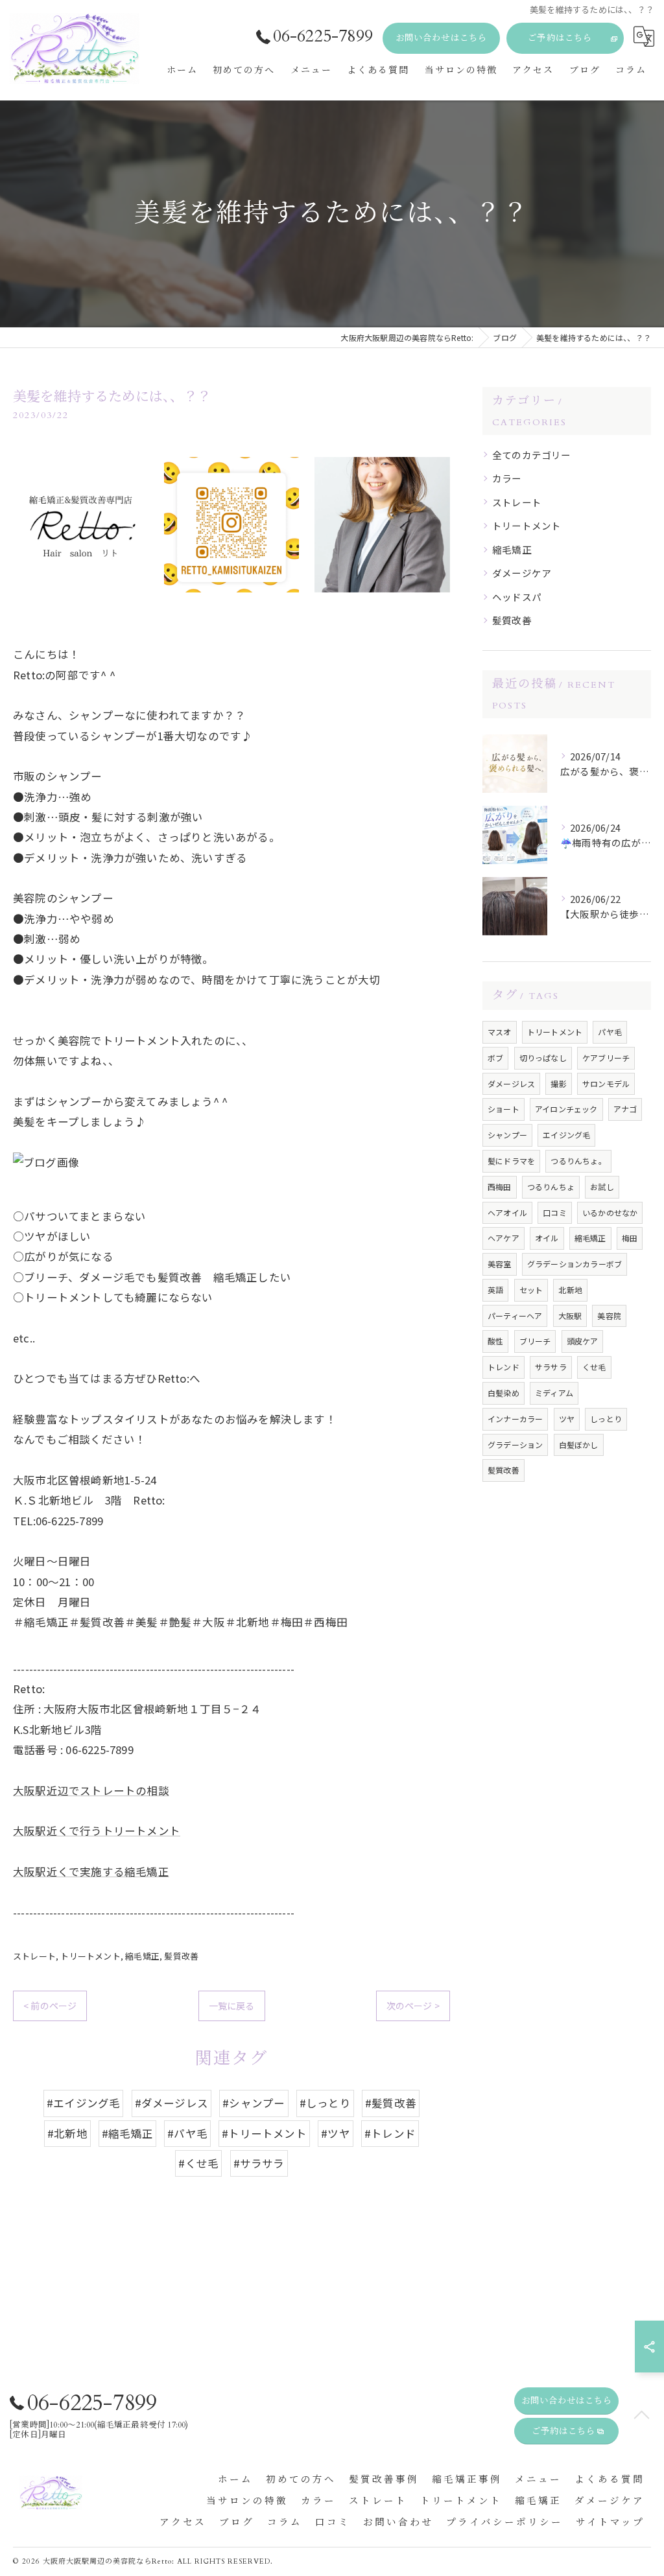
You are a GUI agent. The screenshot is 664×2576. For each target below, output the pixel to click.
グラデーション (515, 1445)
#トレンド (390, 2133)
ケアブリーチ (606, 1058)
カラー (507, 478)
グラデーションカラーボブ (575, 1264)
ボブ (495, 1058)
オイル (547, 1238)
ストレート (34, 1956)
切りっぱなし (543, 1058)
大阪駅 (570, 1316)
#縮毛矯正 (127, 2133)
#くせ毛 (198, 2163)
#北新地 (67, 2133)
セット (531, 1290)
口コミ (555, 1212)
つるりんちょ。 (578, 1161)
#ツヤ (336, 2133)
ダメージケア (522, 573)
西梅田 (500, 1187)
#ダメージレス (172, 2103)
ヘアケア (504, 1238)
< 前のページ (50, 2006)
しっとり (606, 1419)
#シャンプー (254, 2103)
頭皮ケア (583, 1341)
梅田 (630, 1238)
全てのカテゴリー (532, 455)
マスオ (500, 1032)
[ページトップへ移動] (641, 2416)
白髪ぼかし (579, 1445)
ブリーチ (535, 1341)
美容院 (609, 1316)
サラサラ (551, 1367)
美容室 (500, 1264)
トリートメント (90, 1956)
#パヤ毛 (187, 2133)
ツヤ (567, 1419)
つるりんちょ (551, 1187)
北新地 (570, 1290)
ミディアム (554, 1393)
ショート (504, 1109)
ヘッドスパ (517, 597)
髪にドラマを (511, 1161)
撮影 (558, 1083)
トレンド (504, 1367)
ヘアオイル (507, 1212)
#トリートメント (264, 2133)
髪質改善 (181, 1956)
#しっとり (325, 2103)
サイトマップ (610, 2523)
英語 (495, 1290)
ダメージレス (511, 1083)
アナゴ (625, 1109)
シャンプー (507, 1135)
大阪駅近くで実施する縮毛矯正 (91, 1871)
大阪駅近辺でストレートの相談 (91, 1790)
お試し (602, 1187)
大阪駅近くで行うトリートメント (97, 1831)
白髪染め (504, 1393)
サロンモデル (606, 1083)
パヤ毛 (610, 1032)
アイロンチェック (566, 1109)
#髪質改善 (391, 2103)
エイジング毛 (566, 1135)
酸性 (495, 1341)
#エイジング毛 (83, 2103)
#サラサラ (259, 2163)
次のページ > (413, 2006)
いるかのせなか (610, 1212)
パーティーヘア (515, 1316)
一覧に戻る (232, 2006)
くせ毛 (594, 1367)
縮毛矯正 (142, 1956)
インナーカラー (515, 1419)
